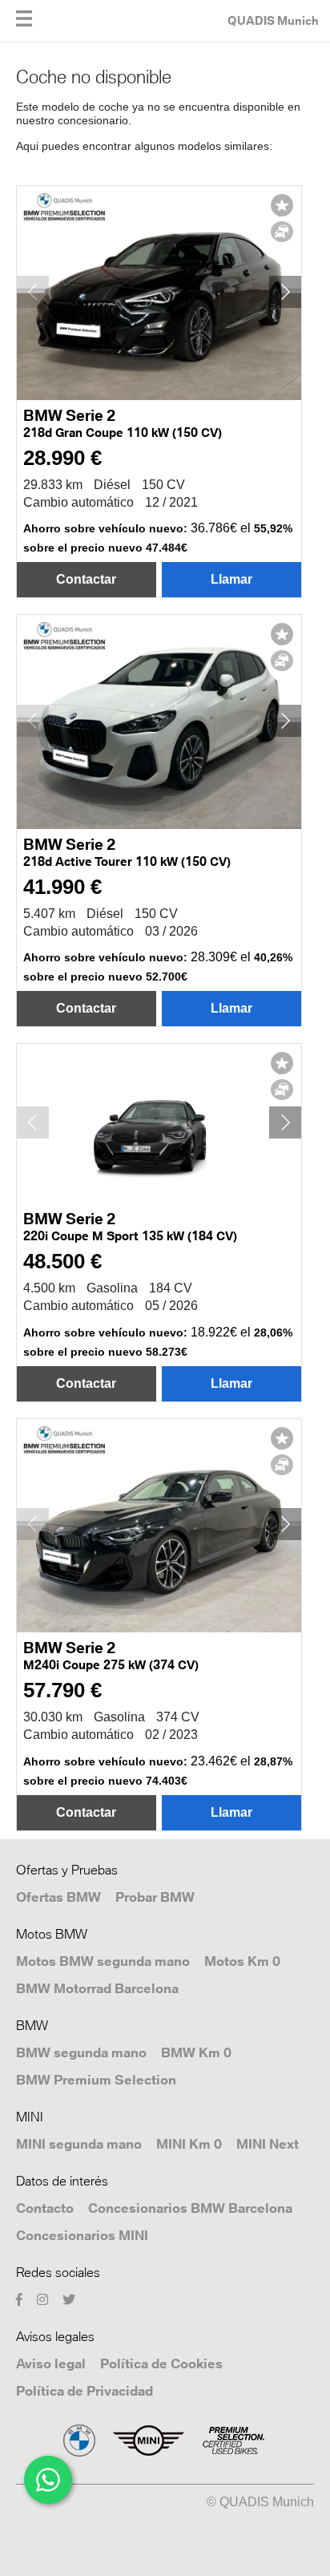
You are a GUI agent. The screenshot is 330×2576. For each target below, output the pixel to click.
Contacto (45, 2208)
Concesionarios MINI (82, 2235)
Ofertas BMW (58, 1897)
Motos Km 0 (242, 1961)
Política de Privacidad (85, 2391)
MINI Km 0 (189, 2144)
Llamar (231, 579)
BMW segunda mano (81, 2052)
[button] (285, 292)
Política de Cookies (161, 2364)
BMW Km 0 (196, 2052)
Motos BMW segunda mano (103, 1961)
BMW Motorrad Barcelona (97, 1988)
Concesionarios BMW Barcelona (190, 2208)
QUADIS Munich (273, 20)
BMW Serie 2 (123, 424)
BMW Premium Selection (96, 2080)
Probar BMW (155, 1897)
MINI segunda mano (79, 2144)
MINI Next (268, 2144)
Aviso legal (51, 2364)
